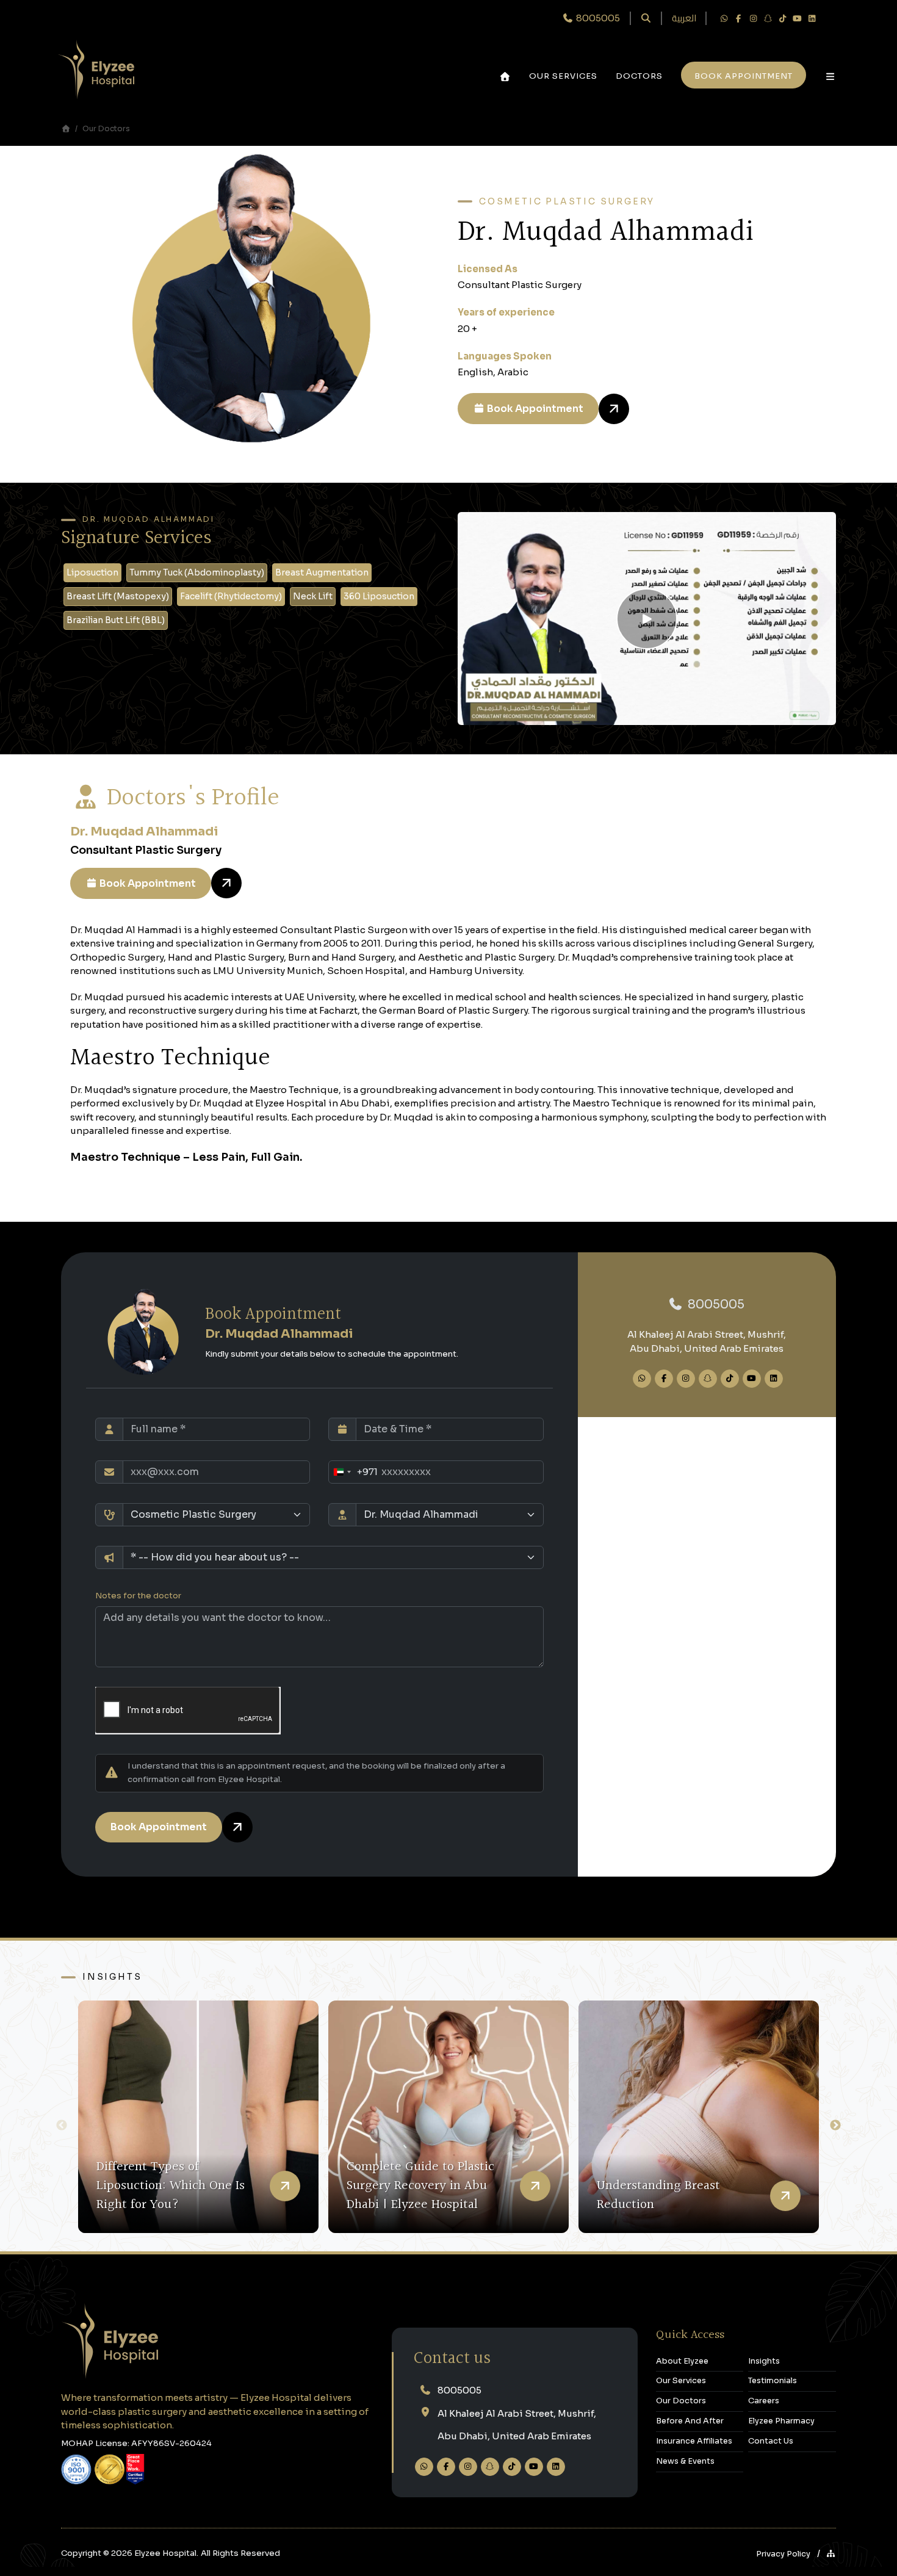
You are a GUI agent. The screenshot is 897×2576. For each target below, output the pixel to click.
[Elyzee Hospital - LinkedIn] (812, 18)
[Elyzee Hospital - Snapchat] (768, 18)
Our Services (563, 76)
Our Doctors (106, 128)
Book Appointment (534, 409)
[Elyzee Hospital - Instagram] (753, 18)
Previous (62, 2126)
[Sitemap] (831, 2554)
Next (835, 2126)
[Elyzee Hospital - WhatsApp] (724, 18)
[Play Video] (647, 619)
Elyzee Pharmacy (781, 2421)
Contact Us (771, 2441)
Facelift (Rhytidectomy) (231, 596)
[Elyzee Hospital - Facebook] (738, 18)
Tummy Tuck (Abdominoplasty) (197, 572)
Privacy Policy (783, 2554)
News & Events (685, 2461)
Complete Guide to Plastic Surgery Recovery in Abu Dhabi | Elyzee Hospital (420, 2186)
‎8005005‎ (715, 1304)
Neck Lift (313, 596)
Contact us (452, 2359)
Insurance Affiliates (694, 2441)
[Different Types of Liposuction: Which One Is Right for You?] (198, 2117)
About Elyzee (682, 2361)
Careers (764, 2401)
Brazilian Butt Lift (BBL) (116, 620)
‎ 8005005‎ (597, 18)
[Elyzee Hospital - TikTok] (782, 18)
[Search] (646, 19)
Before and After (690, 2421)
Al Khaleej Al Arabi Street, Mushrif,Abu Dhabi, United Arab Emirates (517, 2425)
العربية (684, 19)
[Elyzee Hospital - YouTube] (797, 18)
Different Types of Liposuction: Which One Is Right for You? (171, 2186)
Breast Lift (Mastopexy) (118, 596)
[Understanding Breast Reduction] (699, 2117)
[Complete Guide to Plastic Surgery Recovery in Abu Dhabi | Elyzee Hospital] (448, 2117)
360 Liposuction (379, 596)
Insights (112, 1977)
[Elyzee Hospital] (96, 68)
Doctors (639, 76)
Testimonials (773, 2381)
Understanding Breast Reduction (658, 2195)
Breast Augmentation (322, 572)
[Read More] (285, 2186)
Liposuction (92, 572)
